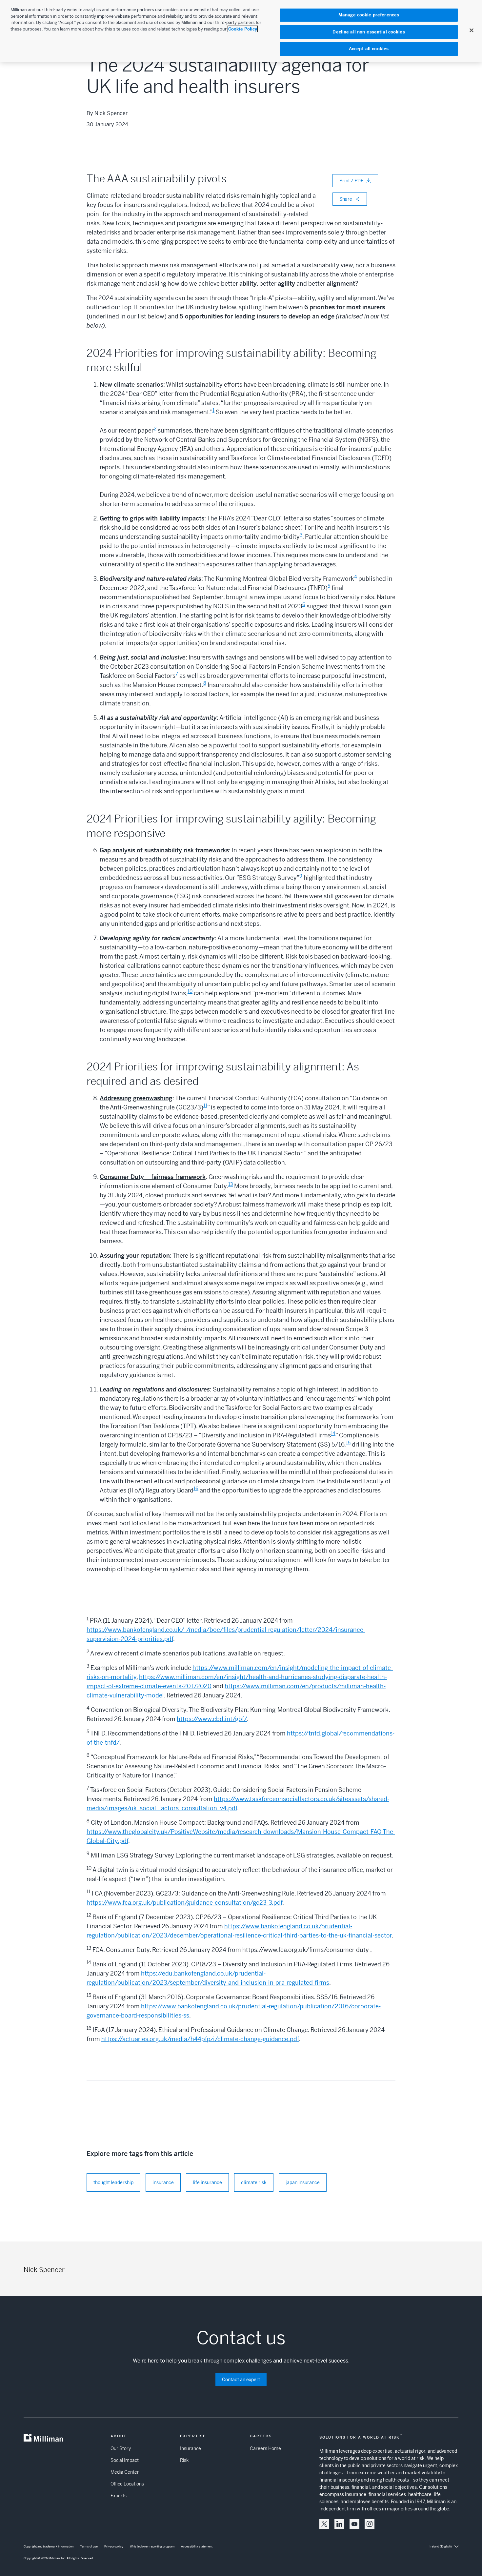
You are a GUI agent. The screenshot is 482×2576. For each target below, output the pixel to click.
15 (348, 1443)
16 (196, 1489)
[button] (324, 2524)
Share (346, 199)
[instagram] (370, 2524)
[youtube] (354, 2524)
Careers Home (265, 2448)
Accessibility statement (197, 2546)
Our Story (121, 2448)
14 (333, 1433)
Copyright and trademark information (49, 2546)
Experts (119, 2496)
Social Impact (125, 2460)
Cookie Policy (243, 29)
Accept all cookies (369, 49)
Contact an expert (241, 2380)
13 (231, 1184)
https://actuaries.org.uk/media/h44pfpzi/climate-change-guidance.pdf (200, 2039)
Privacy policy (114, 2546)
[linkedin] (339, 2524)
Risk (184, 2460)
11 (205, 1105)
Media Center (125, 2472)
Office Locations (127, 2484)
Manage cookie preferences (369, 15)
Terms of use (89, 2546)
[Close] (472, 30)
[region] (241, 31)
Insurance (191, 2448)
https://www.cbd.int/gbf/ (212, 1719)
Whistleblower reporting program (152, 2546)
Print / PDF (351, 181)
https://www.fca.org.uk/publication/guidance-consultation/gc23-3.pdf (184, 1903)
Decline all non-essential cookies (369, 32)
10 (190, 991)
